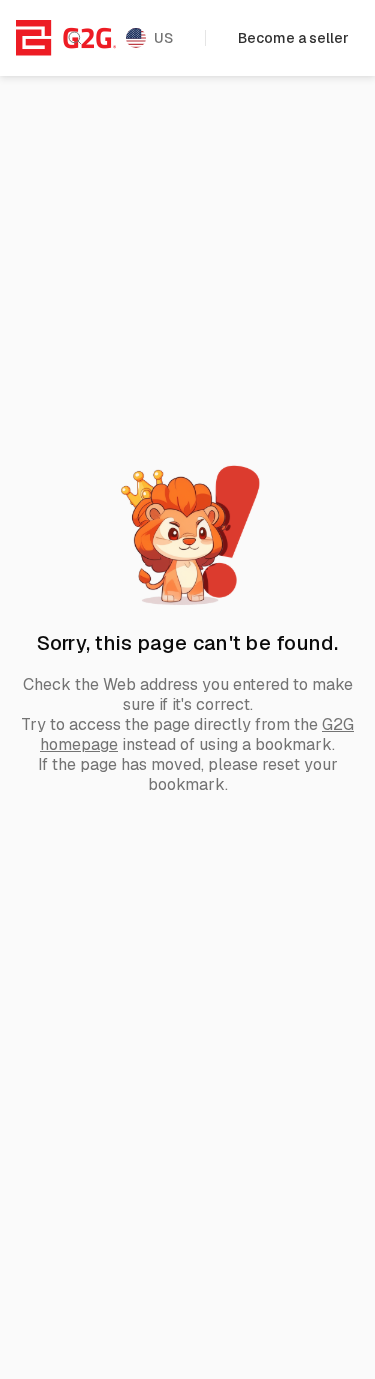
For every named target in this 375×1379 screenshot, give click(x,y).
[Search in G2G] (75, 38)
